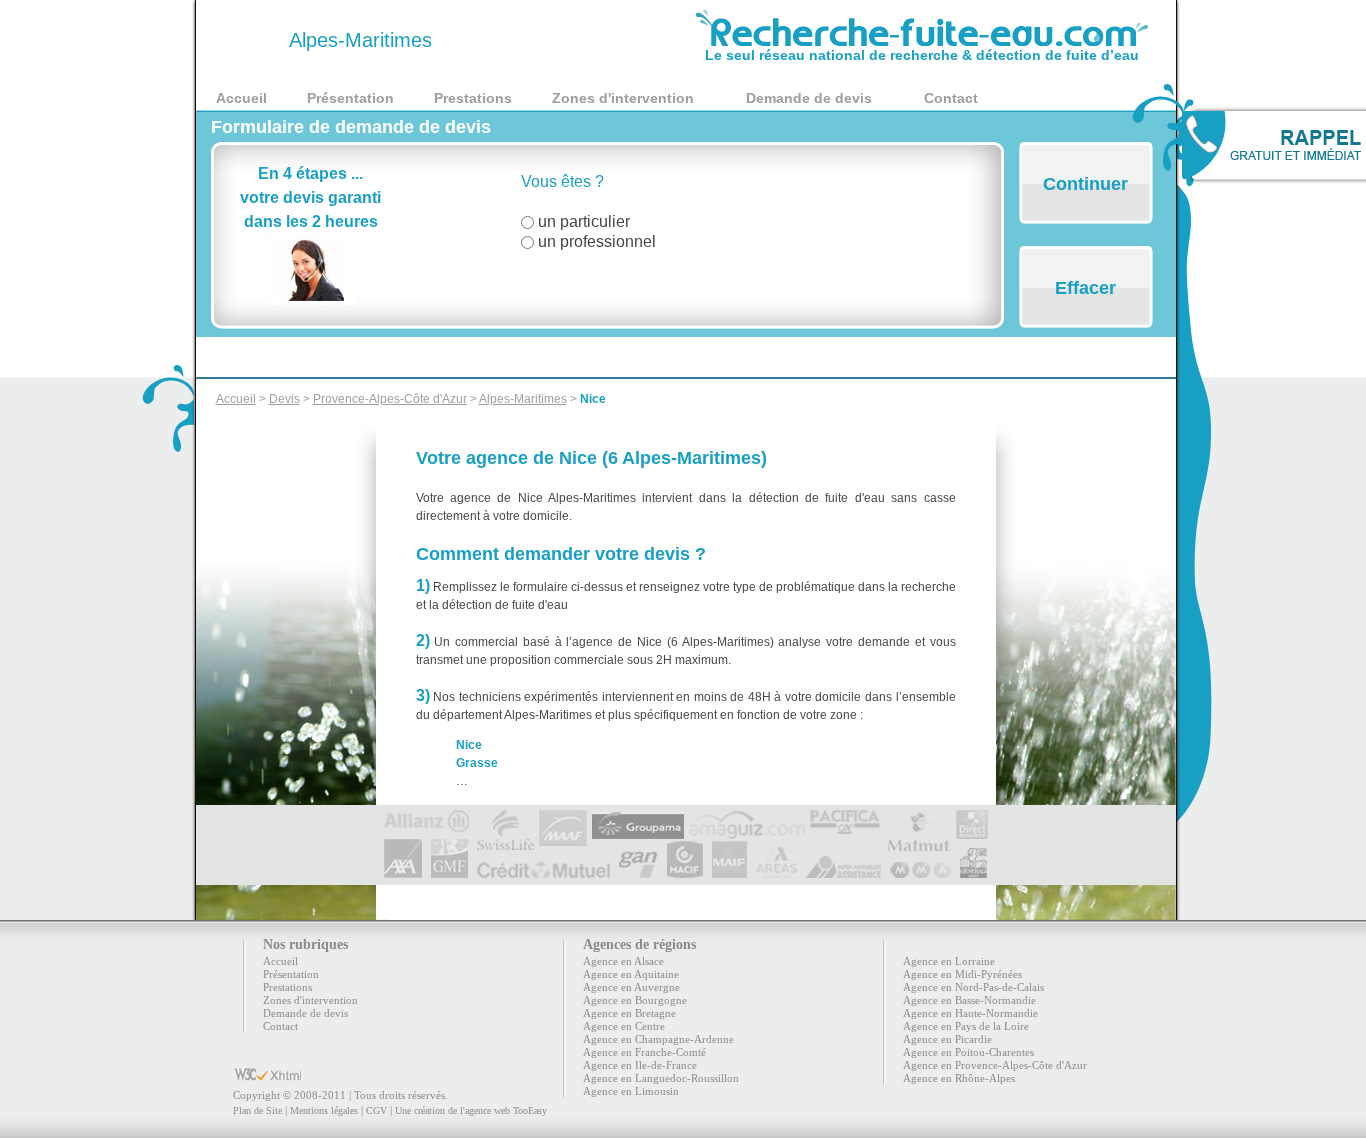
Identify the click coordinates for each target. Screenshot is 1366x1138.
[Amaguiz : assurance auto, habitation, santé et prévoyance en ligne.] (747, 818)
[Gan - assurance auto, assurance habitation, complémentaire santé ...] (638, 870)
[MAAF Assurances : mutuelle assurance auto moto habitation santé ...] (563, 818)
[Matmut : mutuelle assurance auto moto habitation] (918, 818)
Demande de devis (809, 98)
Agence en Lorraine (949, 961)
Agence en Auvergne (631, 987)
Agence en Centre (624, 1026)
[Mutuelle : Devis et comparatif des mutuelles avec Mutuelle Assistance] (843, 870)
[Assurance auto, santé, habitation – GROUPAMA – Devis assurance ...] (638, 818)
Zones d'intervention (623, 98)
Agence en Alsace (623, 961)
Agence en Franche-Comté (644, 1052)
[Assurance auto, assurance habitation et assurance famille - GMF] (449, 870)
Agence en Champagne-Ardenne (658, 1039)
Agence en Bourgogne (635, 1000)
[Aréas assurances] (776, 870)
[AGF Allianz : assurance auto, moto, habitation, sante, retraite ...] (427, 818)
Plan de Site (257, 1110)
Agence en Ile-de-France (640, 1065)
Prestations (473, 98)
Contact (951, 98)
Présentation (350, 98)
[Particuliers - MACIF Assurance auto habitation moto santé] (685, 870)
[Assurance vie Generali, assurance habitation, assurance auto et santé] (973, 870)
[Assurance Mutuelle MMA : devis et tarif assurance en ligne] (920, 870)
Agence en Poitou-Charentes (968, 1052)
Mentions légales (324, 1110)
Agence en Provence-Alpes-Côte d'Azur (995, 1065)
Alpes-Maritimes (523, 399)
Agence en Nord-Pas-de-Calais (973, 987)
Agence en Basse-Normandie (969, 1000)
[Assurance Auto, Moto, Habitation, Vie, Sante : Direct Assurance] (972, 818)
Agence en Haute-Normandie (970, 1013)
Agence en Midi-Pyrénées (962, 974)
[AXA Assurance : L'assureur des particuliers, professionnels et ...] (403, 870)
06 (250, 40)
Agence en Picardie (947, 1039)
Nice (593, 399)
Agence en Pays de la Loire (966, 1026)
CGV (376, 1110)
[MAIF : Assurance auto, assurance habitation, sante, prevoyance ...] (729, 870)
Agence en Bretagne (629, 1013)
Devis (284, 399)
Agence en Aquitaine (631, 974)
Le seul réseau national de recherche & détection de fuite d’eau (922, 55)
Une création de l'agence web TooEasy (471, 1110)
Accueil (241, 98)
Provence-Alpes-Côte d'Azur (390, 399)
